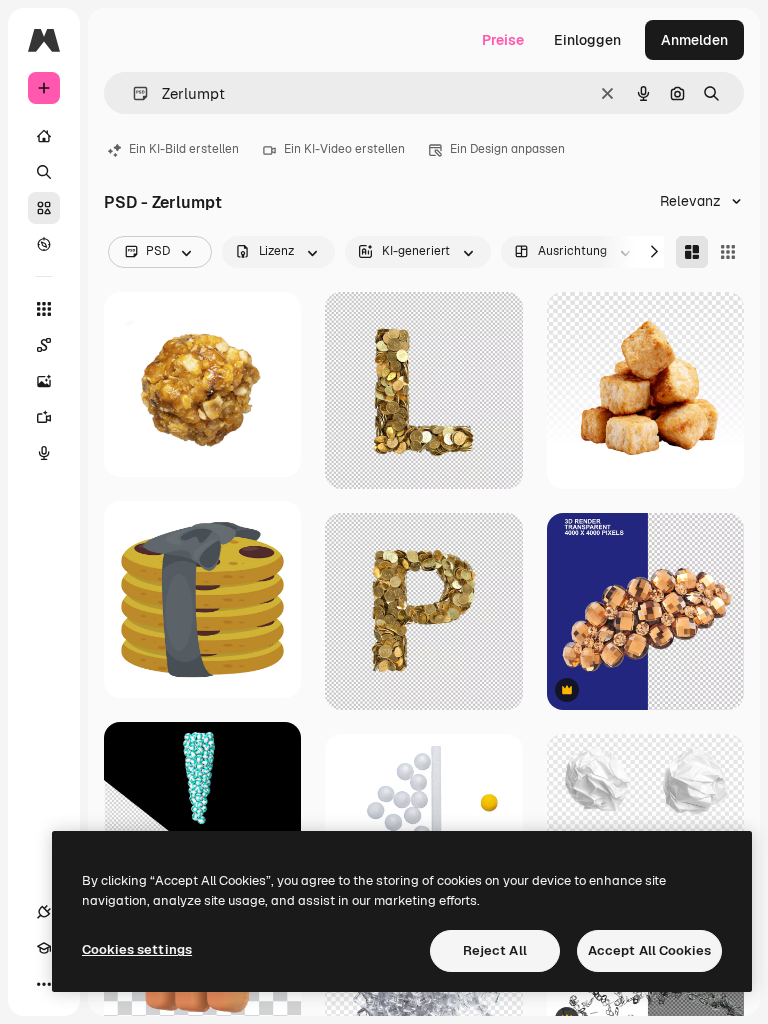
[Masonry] (692, 252)
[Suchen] (44, 172)
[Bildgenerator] (44, 381)
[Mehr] (44, 984)
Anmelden (694, 40)
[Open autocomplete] (132, 93)
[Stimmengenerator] (44, 453)
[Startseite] (44, 136)
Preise (503, 40)
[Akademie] (44, 948)
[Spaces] (44, 345)
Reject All (495, 950)
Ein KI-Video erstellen (344, 149)
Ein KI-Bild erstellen (184, 149)
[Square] (728, 252)
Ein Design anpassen (507, 149)
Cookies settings (137, 949)
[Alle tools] (44, 309)
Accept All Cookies (649, 950)
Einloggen (587, 40)
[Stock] (44, 208)
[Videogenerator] (44, 417)
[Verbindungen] (44, 912)
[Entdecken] (44, 244)
